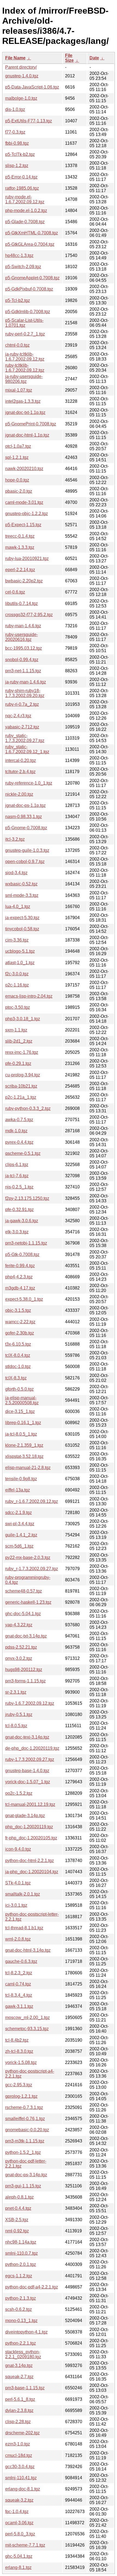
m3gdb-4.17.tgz (20, 1288)
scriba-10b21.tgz (21, 1086)
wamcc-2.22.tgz (20, 1322)
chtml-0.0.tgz (17, 345)
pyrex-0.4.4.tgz (19, 1142)
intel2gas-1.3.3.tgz (23, 401)
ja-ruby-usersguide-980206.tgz (24, 379)
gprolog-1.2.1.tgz (21, 2096)
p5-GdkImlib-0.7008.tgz (28, 312)
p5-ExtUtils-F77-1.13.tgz (29, 121)
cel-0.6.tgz (15, 592)
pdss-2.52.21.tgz (21, 1647)
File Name (15, 58)
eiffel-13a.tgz (18, 1490)
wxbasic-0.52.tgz (21, 884)
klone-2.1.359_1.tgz (24, 1445)
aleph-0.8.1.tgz (19, 2197)
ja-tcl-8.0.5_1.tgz (21, 1434)
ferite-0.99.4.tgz (20, 1266)
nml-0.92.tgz (17, 2231)
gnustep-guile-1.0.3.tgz (27, 850)
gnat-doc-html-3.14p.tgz (28, 1950)
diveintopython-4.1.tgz (26, 2332)
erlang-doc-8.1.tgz (23, 2489)
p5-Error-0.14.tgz (21, 177)
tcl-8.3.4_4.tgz (19, 1995)
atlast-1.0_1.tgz (20, 963)
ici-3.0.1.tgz (16, 1905)
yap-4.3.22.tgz (19, 1625)
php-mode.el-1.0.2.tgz (26, 211)
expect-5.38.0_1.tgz (24, 1299)
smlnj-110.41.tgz (21, 2478)
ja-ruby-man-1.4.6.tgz (26, 682)
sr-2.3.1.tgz (16, 1692)
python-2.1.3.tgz (21, 2298)
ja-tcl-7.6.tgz (17, 1176)
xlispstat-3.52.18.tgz (24, 1456)
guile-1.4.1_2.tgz (21, 1535)
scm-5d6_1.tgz (19, 1546)
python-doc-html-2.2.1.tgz (30, 1861)
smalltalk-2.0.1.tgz (23, 1894)
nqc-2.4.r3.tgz (18, 716)
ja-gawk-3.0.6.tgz (22, 1221)
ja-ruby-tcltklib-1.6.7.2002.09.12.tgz (25, 357)
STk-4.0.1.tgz (18, 1883)
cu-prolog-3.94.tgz (23, 1075)
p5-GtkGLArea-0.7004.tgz (30, 244)
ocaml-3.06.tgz (19, 2523)
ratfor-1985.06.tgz (22, 188)
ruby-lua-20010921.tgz (27, 559)
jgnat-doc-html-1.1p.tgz (27, 435)
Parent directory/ (21, 67)
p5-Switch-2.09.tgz (23, 267)
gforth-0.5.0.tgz (19, 1389)
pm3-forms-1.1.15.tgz (25, 1681)
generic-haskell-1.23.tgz (28, 1602)
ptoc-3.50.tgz (18, 1007)
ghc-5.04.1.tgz (19, 2556)
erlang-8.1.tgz (18, 2567)
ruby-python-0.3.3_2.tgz (28, 1108)
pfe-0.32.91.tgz (19, 1210)
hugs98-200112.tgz (24, 1670)
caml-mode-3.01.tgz (24, 502)
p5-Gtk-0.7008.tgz (22, 1254)
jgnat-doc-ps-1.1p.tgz (25, 805)
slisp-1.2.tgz (17, 166)
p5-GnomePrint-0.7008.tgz (31, 424)
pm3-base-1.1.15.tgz (25, 2388)
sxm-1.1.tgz (16, 1030)
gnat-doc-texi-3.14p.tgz (27, 1737)
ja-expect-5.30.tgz (22, 918)
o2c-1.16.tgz (17, 985)
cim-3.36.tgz (17, 940)
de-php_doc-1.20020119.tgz (32, 1748)
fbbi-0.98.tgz (17, 143)
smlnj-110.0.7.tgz (21, 2253)
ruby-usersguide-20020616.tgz (21, 637)
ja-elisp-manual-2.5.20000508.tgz (22, 1400)
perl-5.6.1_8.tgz (20, 2399)
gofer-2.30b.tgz (20, 1333)
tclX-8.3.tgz (16, 1378)
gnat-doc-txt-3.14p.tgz (26, 1636)
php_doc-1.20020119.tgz (29, 1827)
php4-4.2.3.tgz (19, 1277)
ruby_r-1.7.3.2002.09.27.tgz (32, 1569)
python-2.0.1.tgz (21, 2264)
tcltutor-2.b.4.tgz (20, 772)
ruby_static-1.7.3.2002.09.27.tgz (25, 738)
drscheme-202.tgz (22, 2433)
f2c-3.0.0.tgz (17, 974)
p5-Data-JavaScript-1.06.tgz (32, 87)
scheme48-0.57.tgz (24, 1591)
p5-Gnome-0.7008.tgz (26, 828)
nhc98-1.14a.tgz (21, 2242)
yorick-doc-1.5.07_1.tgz (28, 1782)
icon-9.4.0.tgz (18, 1849)
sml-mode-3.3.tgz (22, 895)
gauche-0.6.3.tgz (21, 1961)
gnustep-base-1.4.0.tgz (27, 1771)
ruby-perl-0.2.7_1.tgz (25, 334)
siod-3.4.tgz (16, 873)
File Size (69, 58)
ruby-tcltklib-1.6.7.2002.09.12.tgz (25, 368)
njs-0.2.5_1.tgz (19, 1187)
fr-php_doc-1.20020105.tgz (31, 1838)
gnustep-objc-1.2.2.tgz (27, 514)
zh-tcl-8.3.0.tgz (19, 2051)
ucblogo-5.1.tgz (20, 951)
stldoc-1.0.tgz (18, 1366)
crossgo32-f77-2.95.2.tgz (29, 615)
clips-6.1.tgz (17, 1165)
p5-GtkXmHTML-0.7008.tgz (32, 233)
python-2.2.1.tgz (21, 2343)
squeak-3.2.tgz (19, 2500)
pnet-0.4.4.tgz (18, 2208)
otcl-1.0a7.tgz (18, 446)
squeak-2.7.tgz (19, 2377)
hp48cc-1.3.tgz (19, 255)
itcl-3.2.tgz (15, 839)
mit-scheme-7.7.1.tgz (25, 2545)
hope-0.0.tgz (17, 480)
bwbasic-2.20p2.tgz (24, 581)
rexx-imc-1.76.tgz (22, 1052)
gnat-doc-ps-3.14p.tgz (26, 2175)
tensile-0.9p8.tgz (21, 1479)
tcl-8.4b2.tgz (17, 2040)
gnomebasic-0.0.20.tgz (27, 2130)
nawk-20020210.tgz (24, 469)
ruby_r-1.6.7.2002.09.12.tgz (32, 1501)
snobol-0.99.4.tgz (22, 660)
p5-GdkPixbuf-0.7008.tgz (29, 289)
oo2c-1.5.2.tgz (19, 1793)
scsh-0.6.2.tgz (19, 2309)
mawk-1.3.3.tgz (20, 547)
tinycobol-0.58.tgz (22, 929)
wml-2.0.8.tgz (18, 1939)
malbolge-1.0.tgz (21, 98)
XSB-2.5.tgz (17, 2220)
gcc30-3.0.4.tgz (20, 2467)
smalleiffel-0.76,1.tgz (25, 2119)
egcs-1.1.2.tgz (19, 2276)
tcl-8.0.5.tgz (16, 1726)
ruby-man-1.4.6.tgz (23, 626)
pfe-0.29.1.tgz (18, 1063)
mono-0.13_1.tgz (21, 2321)
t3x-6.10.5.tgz (18, 1344)
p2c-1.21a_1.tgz (21, 1097)
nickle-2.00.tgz (19, 794)
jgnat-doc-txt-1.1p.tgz (25, 412)
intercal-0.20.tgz (21, 760)
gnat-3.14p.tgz (19, 2365)
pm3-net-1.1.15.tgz (23, 671)
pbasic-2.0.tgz (19, 491)
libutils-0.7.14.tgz (21, 603)
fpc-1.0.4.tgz (17, 2512)
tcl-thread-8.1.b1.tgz (24, 1928)
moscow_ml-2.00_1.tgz (27, 2017)
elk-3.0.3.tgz (17, 1232)
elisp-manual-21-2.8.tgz (28, 1468)
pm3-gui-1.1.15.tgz (23, 2186)
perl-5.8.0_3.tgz (20, 2534)
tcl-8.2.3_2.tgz (19, 1973)
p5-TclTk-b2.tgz (20, 154)
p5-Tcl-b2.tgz (18, 300)
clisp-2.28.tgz (18, 2422)
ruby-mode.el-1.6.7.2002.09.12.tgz (25, 199)
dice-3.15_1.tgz (20, 1411)
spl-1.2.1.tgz (17, 457)
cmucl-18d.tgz (19, 2455)
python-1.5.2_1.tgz (23, 2152)
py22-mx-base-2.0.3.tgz (28, 1558)
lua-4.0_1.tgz (18, 906)
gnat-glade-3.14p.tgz (25, 1816)
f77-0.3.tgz (15, 132)
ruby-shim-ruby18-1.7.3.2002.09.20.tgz (25, 693)
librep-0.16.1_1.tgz (23, 1423)
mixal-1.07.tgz (19, 390)
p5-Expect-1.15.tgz (23, 525)
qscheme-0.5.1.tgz (23, 1153)
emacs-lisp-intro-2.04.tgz (29, 996)
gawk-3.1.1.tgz (19, 2006)
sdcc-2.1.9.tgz (19, 1513)
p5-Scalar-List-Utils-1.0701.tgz (24, 323)
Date (94, 58)
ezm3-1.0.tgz (18, 2444)
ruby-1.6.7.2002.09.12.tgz (30, 1703)
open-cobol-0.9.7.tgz (25, 862)
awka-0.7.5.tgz (19, 1120)
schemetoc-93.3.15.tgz (27, 2029)
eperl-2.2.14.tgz (20, 570)
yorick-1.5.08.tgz (21, 2062)
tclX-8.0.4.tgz (18, 1355)
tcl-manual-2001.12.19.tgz (30, 1804)
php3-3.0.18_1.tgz (23, 1019)
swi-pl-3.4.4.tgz (20, 1524)
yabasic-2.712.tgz (22, 727)
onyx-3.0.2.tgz (19, 1658)
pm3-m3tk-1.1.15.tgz (25, 2141)
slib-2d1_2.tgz (19, 1041)
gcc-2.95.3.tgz (19, 2085)
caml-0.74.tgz (18, 1984)
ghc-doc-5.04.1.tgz (23, 1614)
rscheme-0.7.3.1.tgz (24, 2107)
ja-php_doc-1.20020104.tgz (32, 1872)
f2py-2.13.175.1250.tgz (27, 1198)
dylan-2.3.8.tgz (19, 2410)
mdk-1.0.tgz (16, 1131)
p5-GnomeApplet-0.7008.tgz (32, 278)
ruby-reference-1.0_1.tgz (29, 783)
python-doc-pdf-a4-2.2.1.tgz (32, 2287)
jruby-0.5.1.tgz (19, 1714)
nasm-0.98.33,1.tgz (24, 817)
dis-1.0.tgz (15, 109)
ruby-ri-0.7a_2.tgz (22, 704)
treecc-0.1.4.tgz (20, 536)
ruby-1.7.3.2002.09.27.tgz (30, 1759)
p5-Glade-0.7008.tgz (25, 222)
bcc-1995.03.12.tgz (24, 648)
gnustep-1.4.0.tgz (22, 76)
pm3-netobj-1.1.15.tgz (26, 1243)
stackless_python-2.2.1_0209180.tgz (23, 2354)
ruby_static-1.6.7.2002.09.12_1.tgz (27, 749)
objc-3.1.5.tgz (18, 1310)
